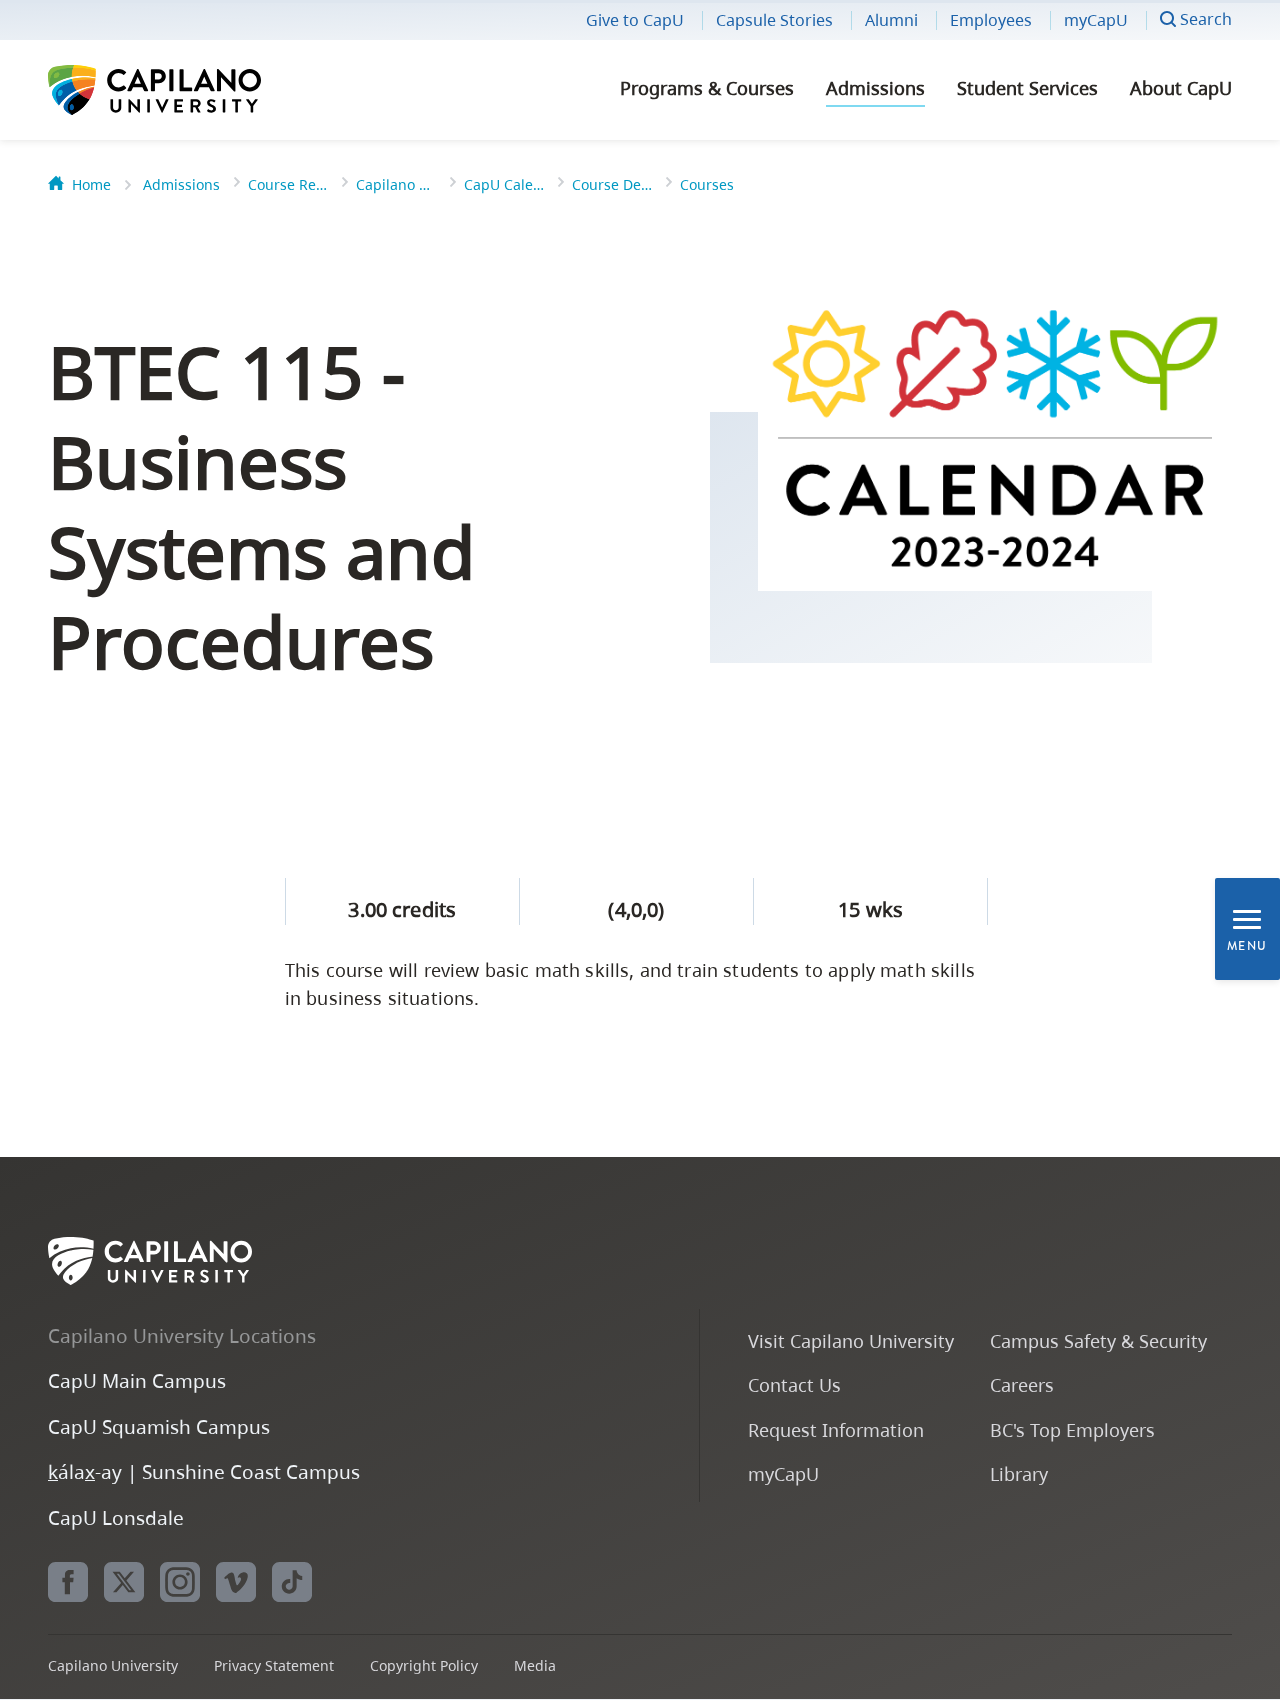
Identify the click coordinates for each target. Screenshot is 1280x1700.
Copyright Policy (424, 1665)
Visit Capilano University (851, 1340)
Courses (707, 184)
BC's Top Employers (1072, 1429)
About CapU (1181, 88)
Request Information (836, 1429)
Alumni (891, 20)
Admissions (875, 88)
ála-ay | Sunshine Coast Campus (204, 1471)
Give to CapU (635, 20)
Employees (991, 20)
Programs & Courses (707, 88)
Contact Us (794, 1384)
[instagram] (180, 1582)
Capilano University (208, 90)
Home (91, 184)
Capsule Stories (774, 20)
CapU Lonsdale (116, 1517)
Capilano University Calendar (396, 184)
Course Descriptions (612, 184)
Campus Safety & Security (1098, 1340)
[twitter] (124, 1582)
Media (535, 1665)
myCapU (1096, 20)
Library (1019, 1473)
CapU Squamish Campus (159, 1426)
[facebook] (68, 1582)
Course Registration (288, 184)
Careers (1022, 1384)
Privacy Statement (274, 1665)
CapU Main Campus (137, 1380)
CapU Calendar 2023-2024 (504, 184)
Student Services (1027, 88)
